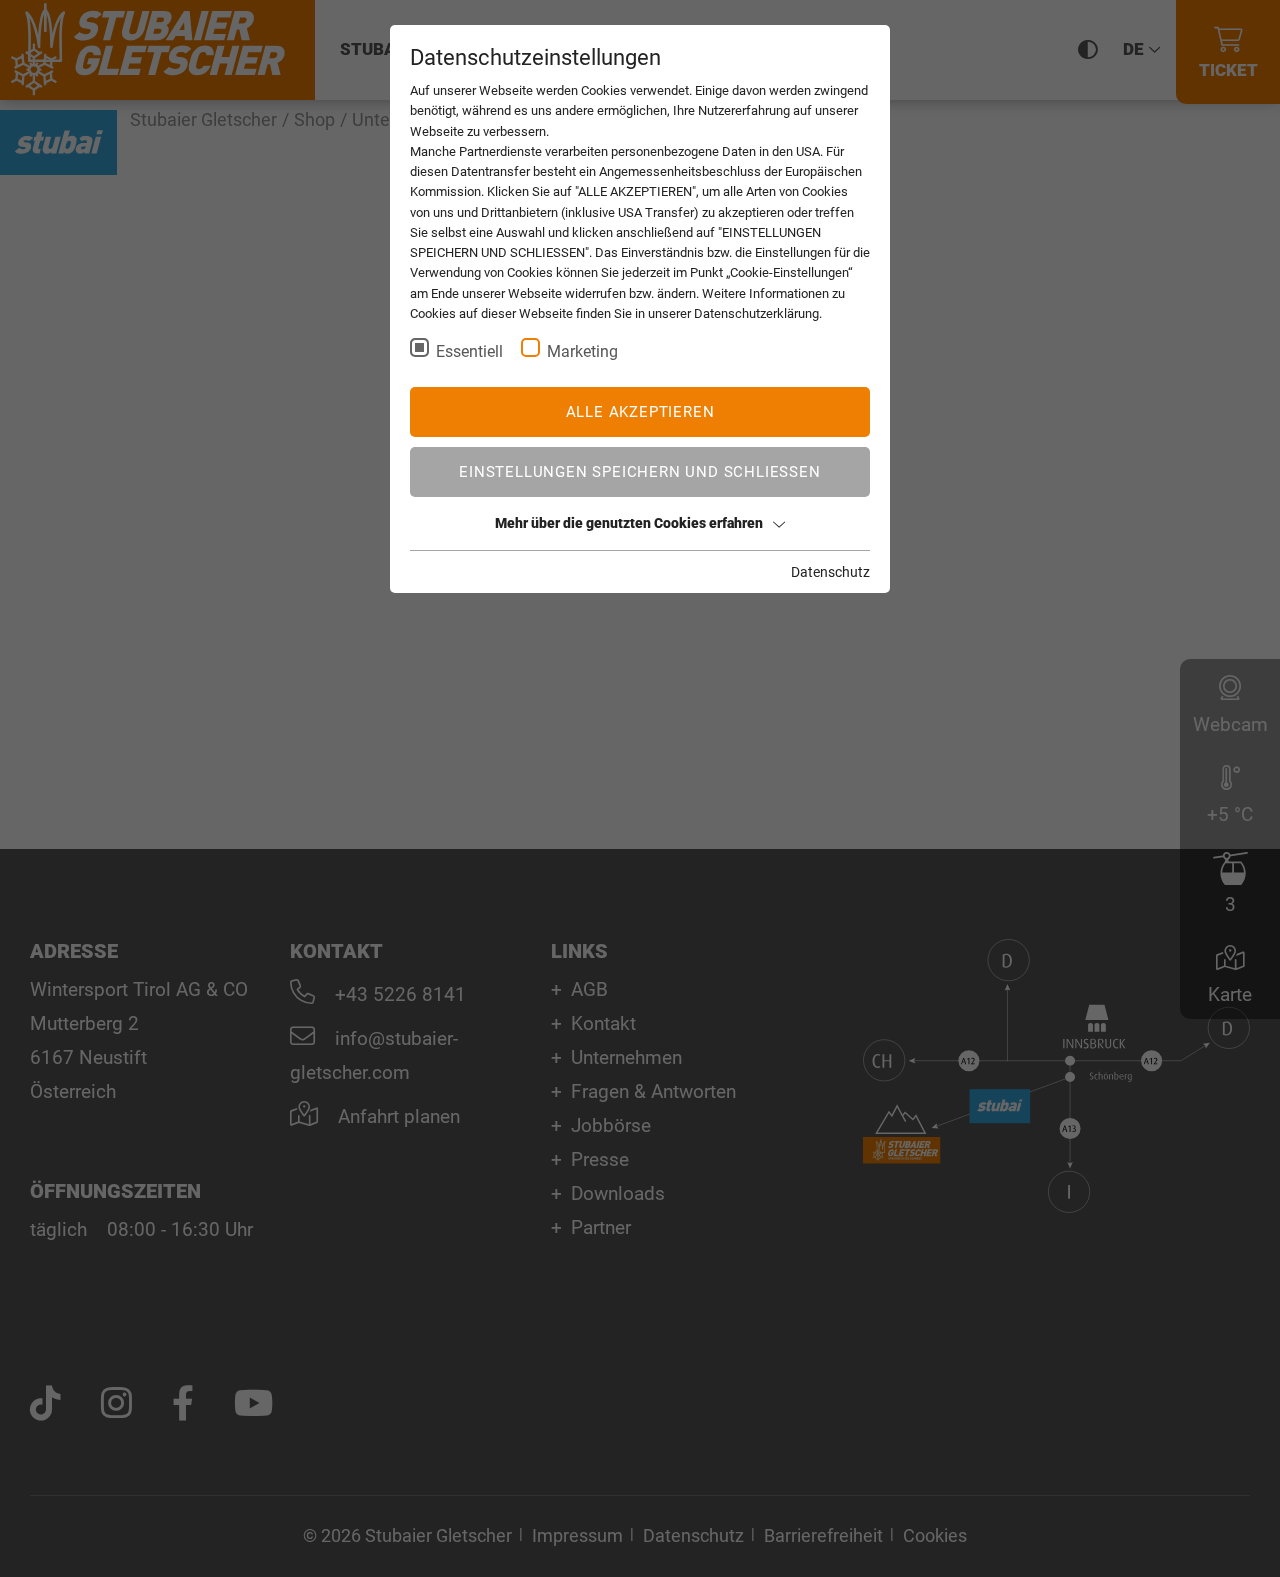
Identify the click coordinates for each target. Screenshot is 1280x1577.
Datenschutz (830, 572)
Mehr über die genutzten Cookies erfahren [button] (629, 523)
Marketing (582, 351)
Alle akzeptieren (640, 412)
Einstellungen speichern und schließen (639, 472)
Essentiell (469, 351)
